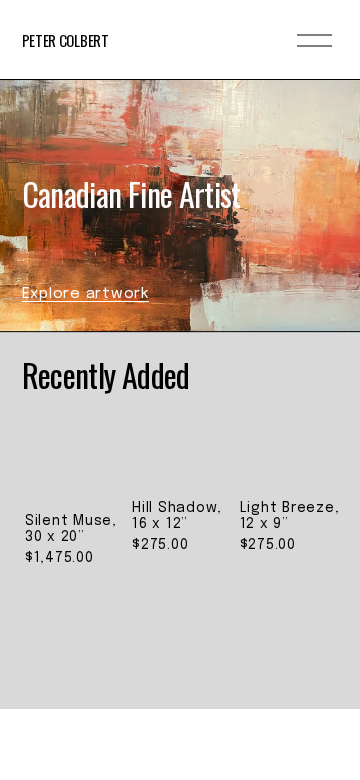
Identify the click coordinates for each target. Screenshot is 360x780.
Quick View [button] (74, 456)
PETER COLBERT (65, 40)
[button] (304, 435)
